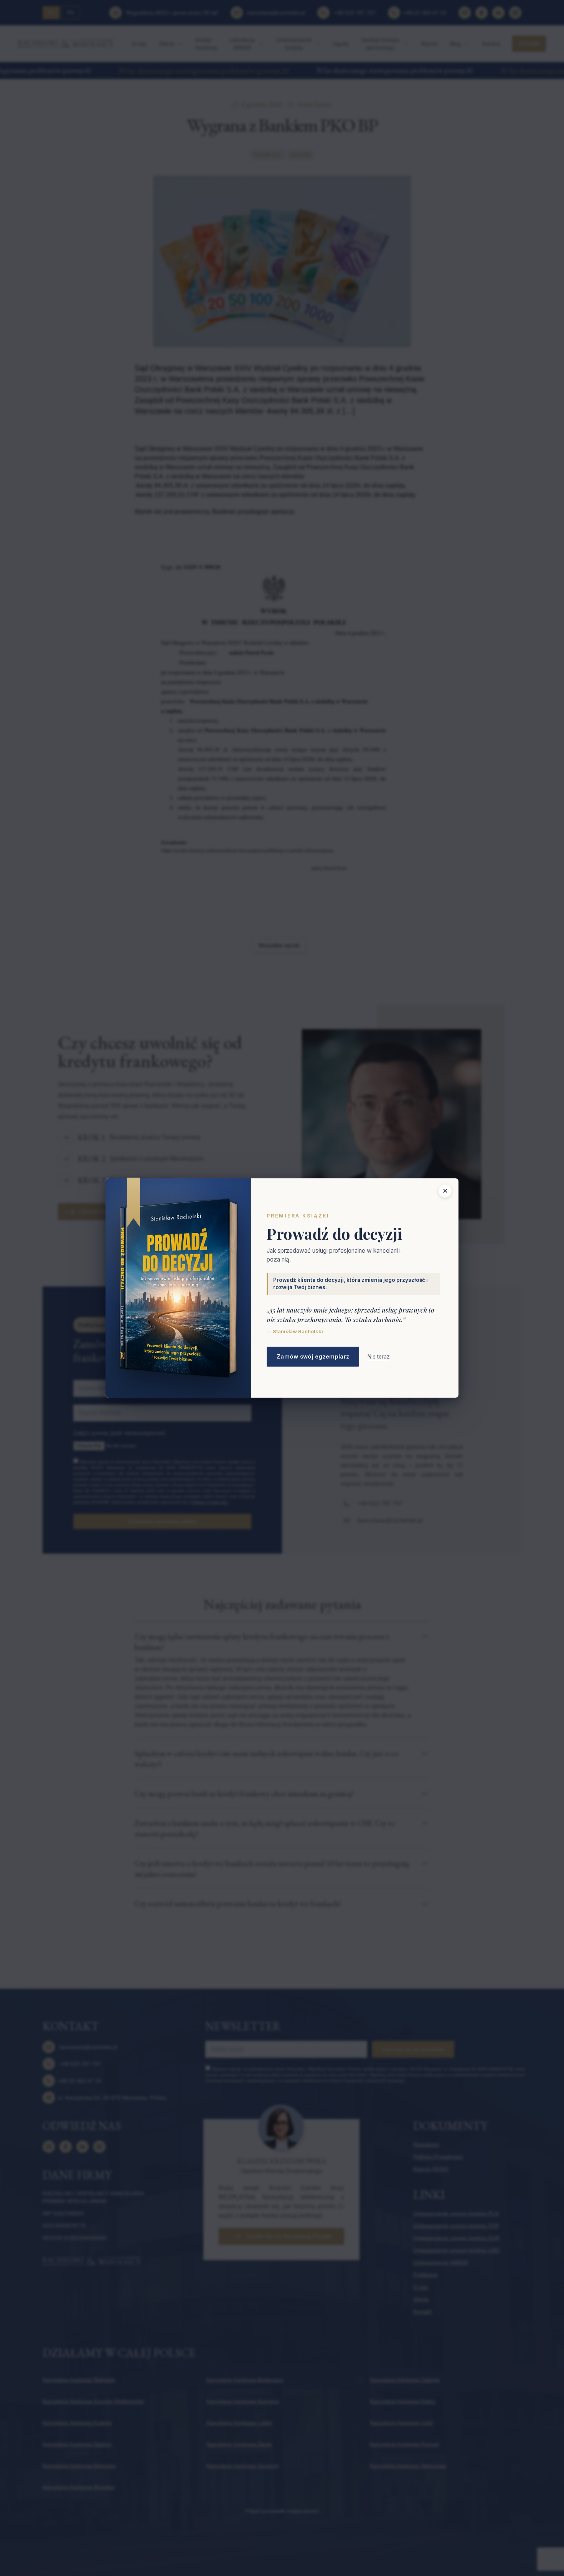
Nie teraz (379, 1357)
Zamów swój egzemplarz (313, 1356)
